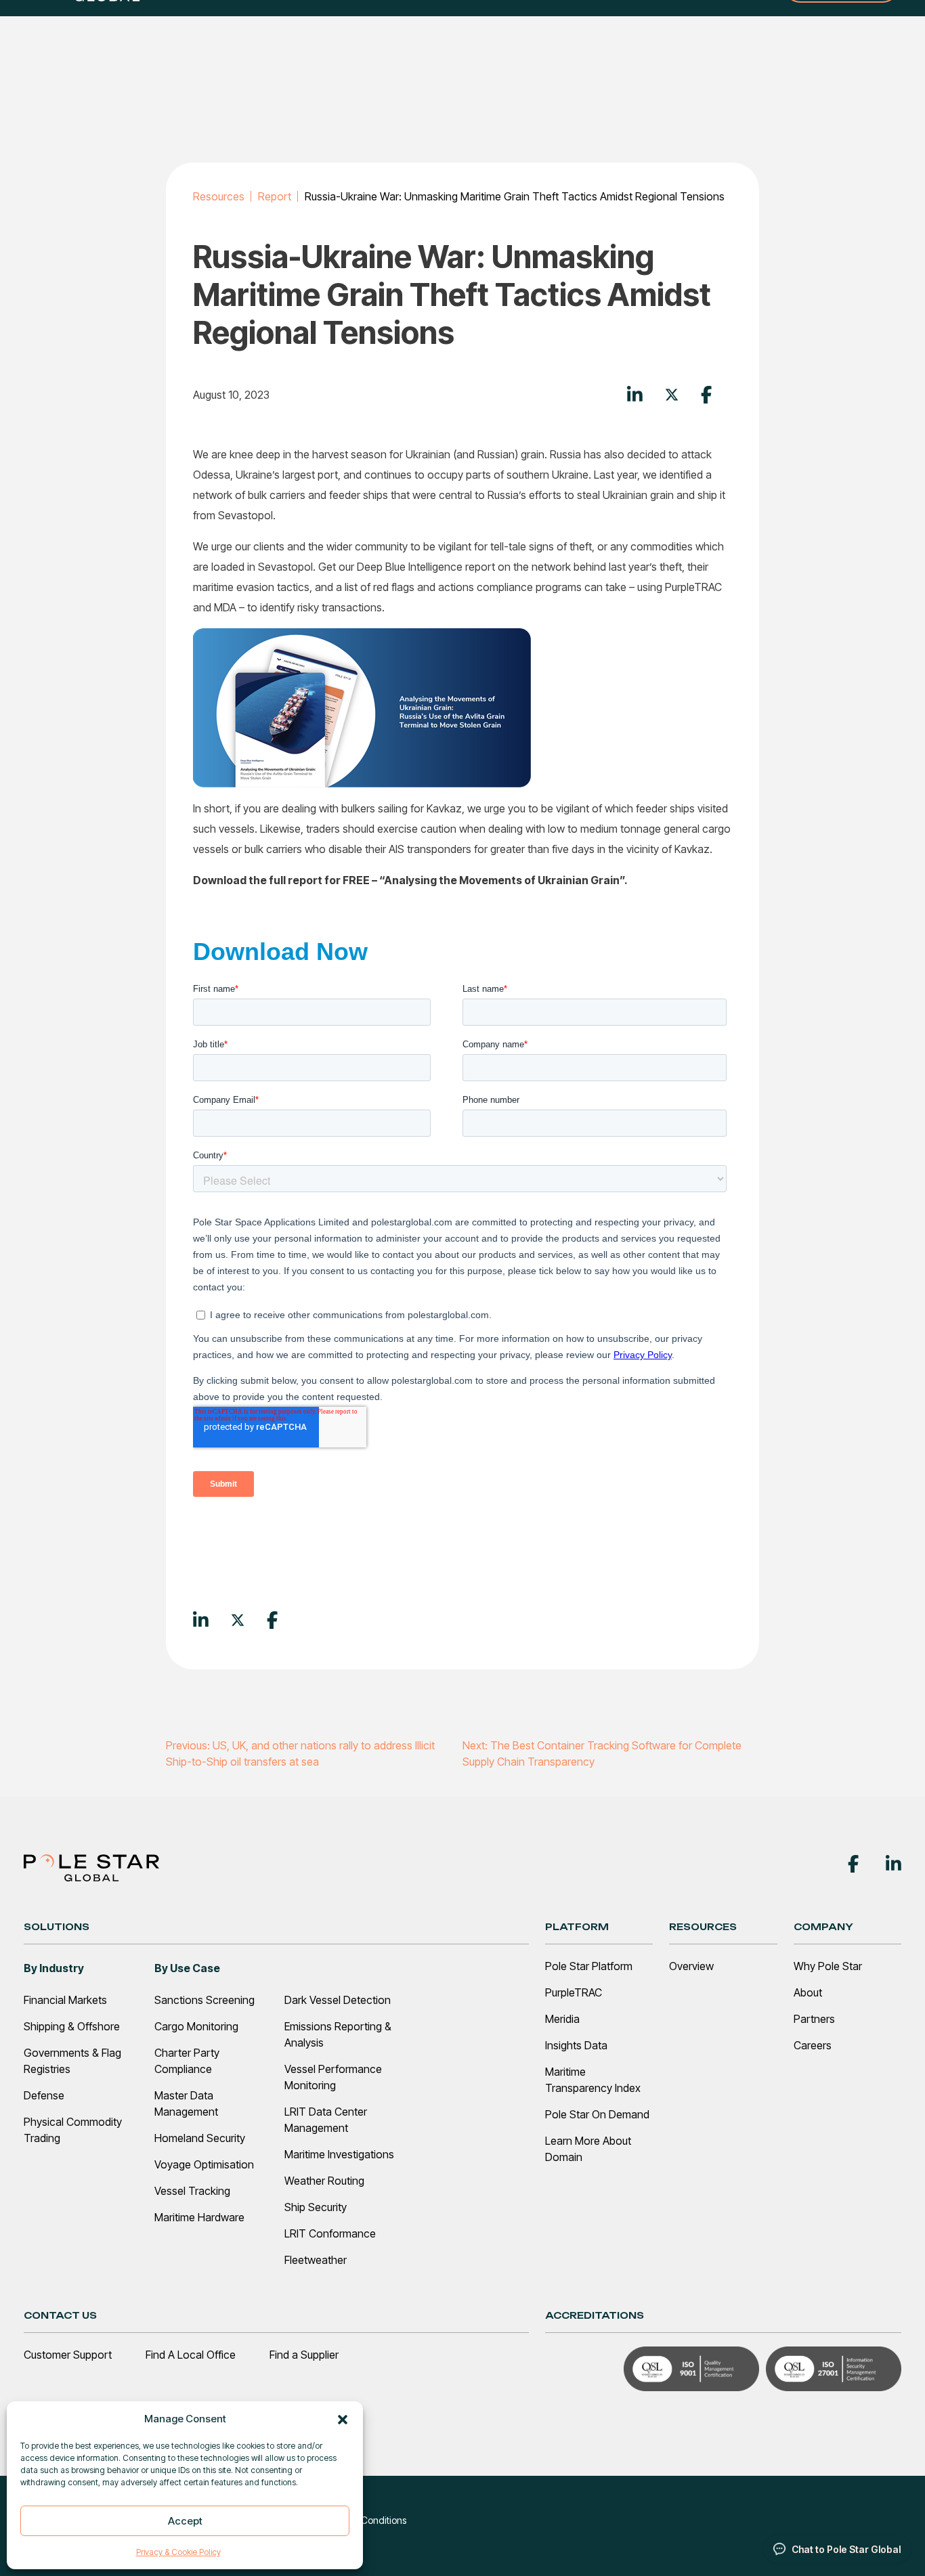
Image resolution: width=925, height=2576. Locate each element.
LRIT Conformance (330, 2233)
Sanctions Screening (205, 2000)
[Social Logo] (853, 1862)
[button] (343, 2419)
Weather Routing (324, 2181)
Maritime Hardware (199, 2217)
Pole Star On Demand (597, 2114)
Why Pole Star (828, 1966)
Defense (44, 2095)
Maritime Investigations (339, 2154)
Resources (219, 196)
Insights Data (576, 2045)
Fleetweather (316, 2260)
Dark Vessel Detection (338, 2000)
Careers (813, 2045)
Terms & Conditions (366, 2520)
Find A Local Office (191, 2355)
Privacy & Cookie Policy (178, 2552)
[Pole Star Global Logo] (91, 1867)
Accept (185, 2521)
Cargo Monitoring (196, 2026)
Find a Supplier (304, 2355)
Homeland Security (200, 2138)
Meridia (562, 2019)
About (808, 1992)
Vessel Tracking (192, 2191)
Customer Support (68, 2355)
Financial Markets (65, 2000)
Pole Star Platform (589, 1966)
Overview (691, 1966)
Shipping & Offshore (72, 2026)
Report (275, 196)
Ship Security (316, 2207)
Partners (814, 2019)
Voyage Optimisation (204, 2164)
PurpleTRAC (574, 1992)
